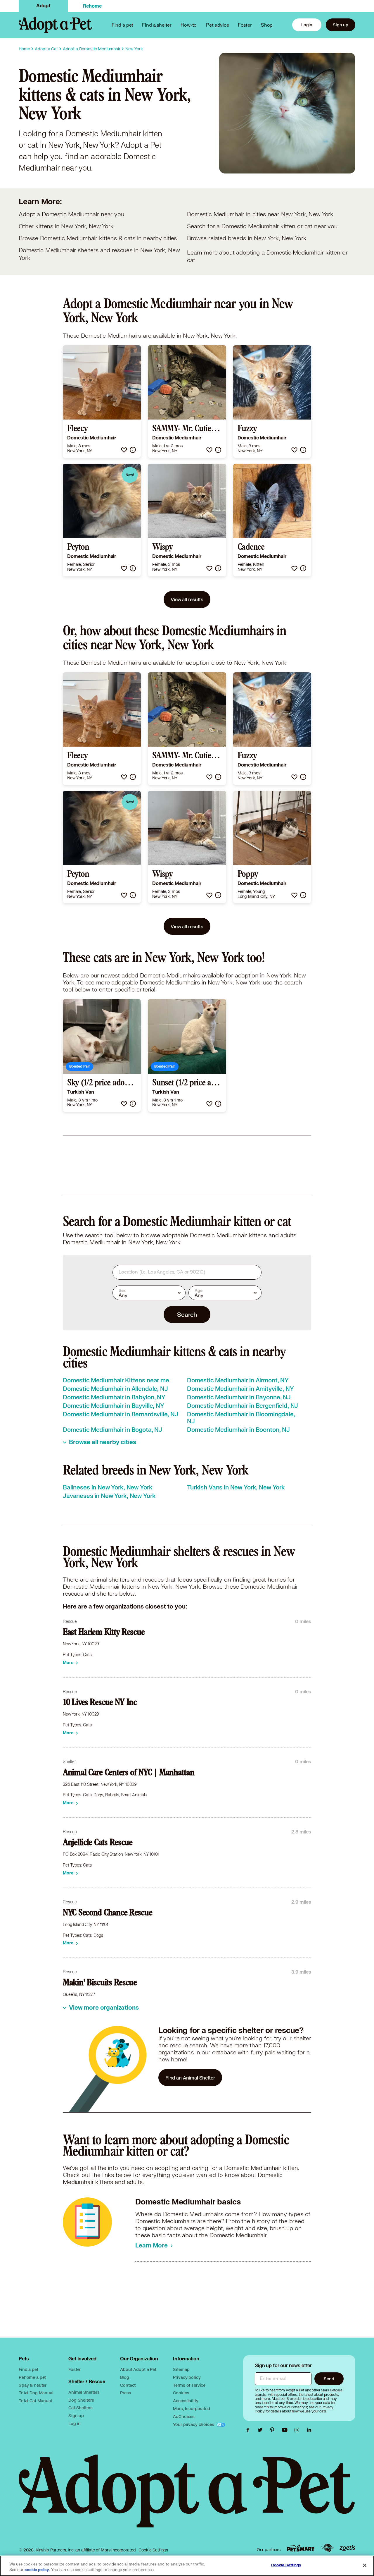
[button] (124, 450)
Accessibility (186, 2401)
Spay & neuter (33, 2385)
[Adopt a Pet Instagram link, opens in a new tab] (298, 2430)
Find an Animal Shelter (190, 2078)
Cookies (181, 2393)
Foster (245, 25)
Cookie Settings (153, 2550)
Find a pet (28, 2369)
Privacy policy (187, 2377)
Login (307, 25)
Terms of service (189, 2385)
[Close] (365, 2565)
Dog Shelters (81, 2400)
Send (329, 2379)
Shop (267, 25)
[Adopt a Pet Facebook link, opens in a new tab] (249, 2430)
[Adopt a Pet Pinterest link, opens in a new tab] (274, 2430)
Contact (128, 2385)
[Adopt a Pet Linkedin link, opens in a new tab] (309, 2430)
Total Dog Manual (36, 2393)
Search (187, 1314)
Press (125, 2393)
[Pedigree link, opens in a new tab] (327, 2548)
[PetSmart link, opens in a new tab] (301, 2548)
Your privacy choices (194, 2424)
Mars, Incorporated (191, 2409)
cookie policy (37, 2570)
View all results (187, 599)
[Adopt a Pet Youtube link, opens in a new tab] (286, 2430)
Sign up (341, 25)
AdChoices (184, 2416)
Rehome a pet (32, 2377)
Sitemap (181, 2369)
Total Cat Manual (35, 2401)
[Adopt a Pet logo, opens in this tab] (187, 2497)
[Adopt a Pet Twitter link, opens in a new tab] (262, 2430)
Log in (75, 2423)
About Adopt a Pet (138, 2369)
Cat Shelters (80, 2408)
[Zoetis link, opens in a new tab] (347, 2548)
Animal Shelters (84, 2392)
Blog (124, 2377)
